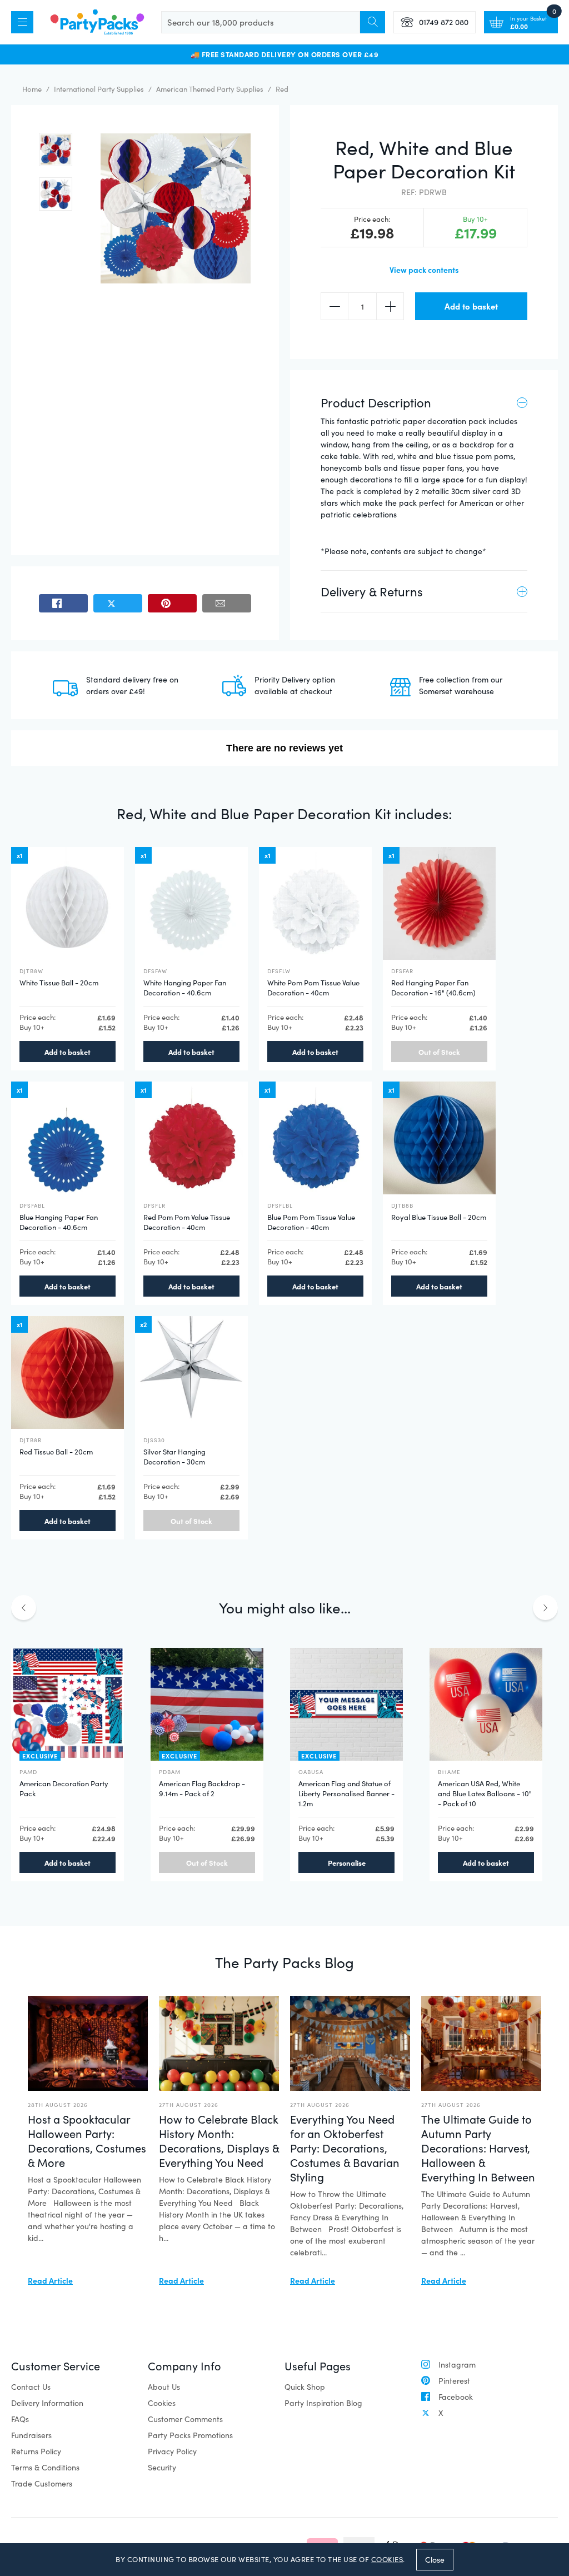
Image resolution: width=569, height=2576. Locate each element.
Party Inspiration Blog (323, 2403)
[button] (56, 150)
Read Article (50, 2280)
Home (32, 89)
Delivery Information (47, 2403)
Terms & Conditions (45, 2467)
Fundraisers (31, 2435)
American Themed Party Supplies (210, 89)
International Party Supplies (99, 89)
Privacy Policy (172, 2451)
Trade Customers (42, 2483)
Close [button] (435, 2560)
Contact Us (31, 2387)
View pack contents (424, 270)
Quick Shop (305, 2387)
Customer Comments (185, 2419)
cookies (387, 2559)
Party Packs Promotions (190, 2435)
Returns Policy (36, 2451)
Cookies (162, 2403)
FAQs (20, 2419)
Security (162, 2467)
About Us (164, 2387)
